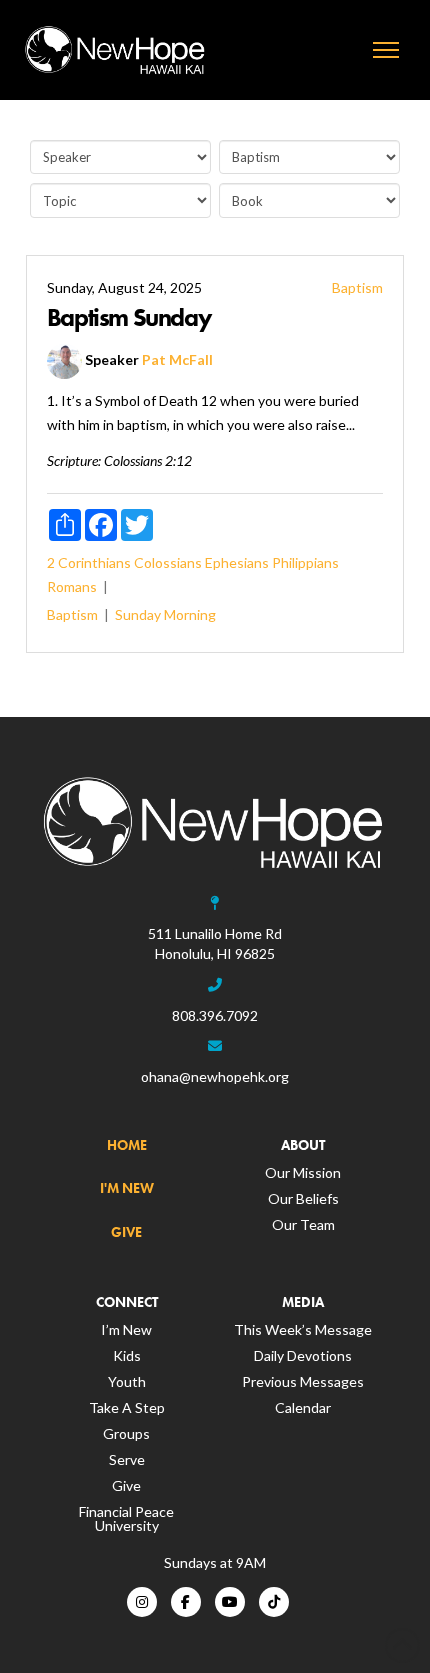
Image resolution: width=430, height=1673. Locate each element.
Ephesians (237, 562)
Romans (72, 586)
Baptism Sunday (129, 317)
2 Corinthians (89, 562)
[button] (386, 50)
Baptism (357, 287)
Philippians (305, 562)
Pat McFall (177, 360)
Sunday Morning (165, 614)
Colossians (168, 562)
